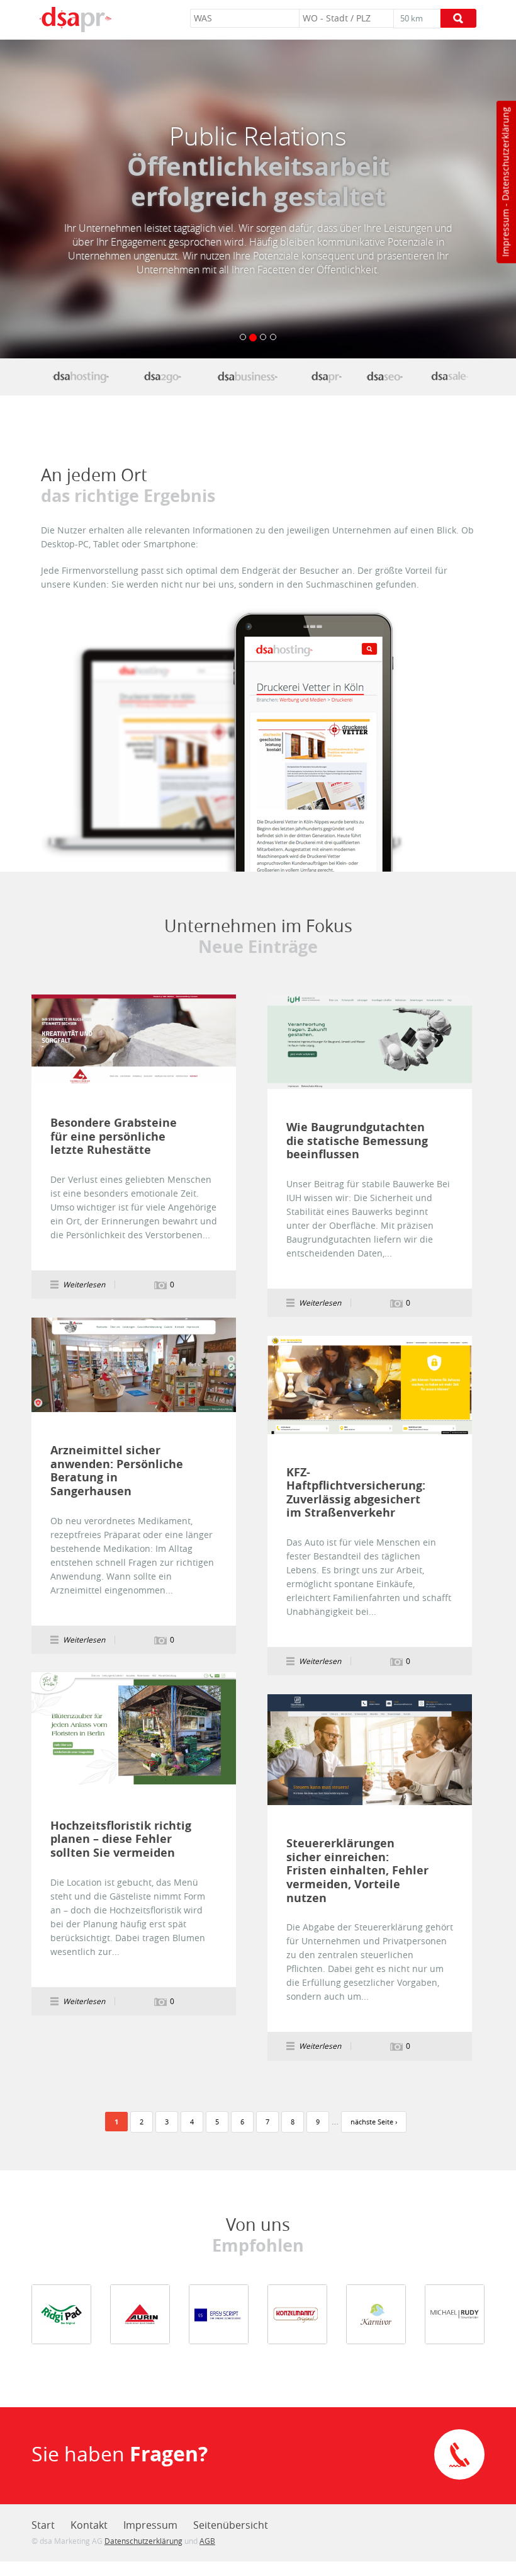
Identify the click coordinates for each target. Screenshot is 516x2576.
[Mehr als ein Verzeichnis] (247, 376)
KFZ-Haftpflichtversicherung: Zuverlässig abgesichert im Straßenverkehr (356, 1493)
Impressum (505, 233)
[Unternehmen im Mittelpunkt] (326, 376)
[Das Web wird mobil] (162, 376)
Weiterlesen (134, 1040)
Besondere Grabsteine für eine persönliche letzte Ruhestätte (114, 1137)
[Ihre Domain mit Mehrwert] (81, 376)
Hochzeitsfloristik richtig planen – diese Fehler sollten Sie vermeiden (121, 1839)
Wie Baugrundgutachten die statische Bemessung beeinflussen (357, 1141)
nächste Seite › (374, 2122)
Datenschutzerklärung (505, 154)
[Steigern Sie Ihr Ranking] (384, 376)
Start (43, 2525)
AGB (207, 2541)
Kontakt (89, 2525)
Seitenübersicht (231, 2525)
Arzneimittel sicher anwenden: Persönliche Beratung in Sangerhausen (117, 1471)
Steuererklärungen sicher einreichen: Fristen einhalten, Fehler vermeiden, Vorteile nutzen (357, 1871)
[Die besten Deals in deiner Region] (450, 376)
